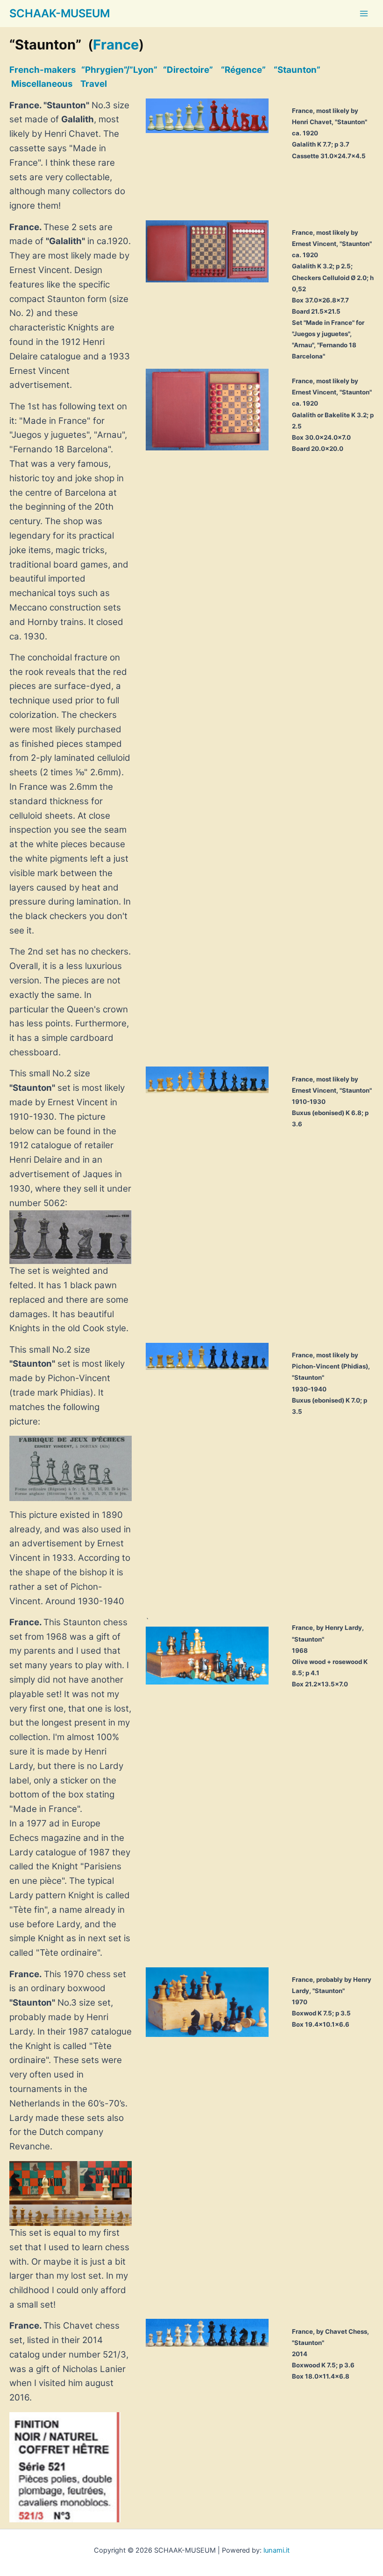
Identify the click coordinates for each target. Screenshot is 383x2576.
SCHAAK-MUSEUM (60, 13)
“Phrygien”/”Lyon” (119, 70)
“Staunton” (297, 70)
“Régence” (243, 70)
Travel (94, 84)
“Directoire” (188, 70)
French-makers (43, 70)
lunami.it (277, 2550)
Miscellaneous (42, 84)
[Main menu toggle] (364, 14)
